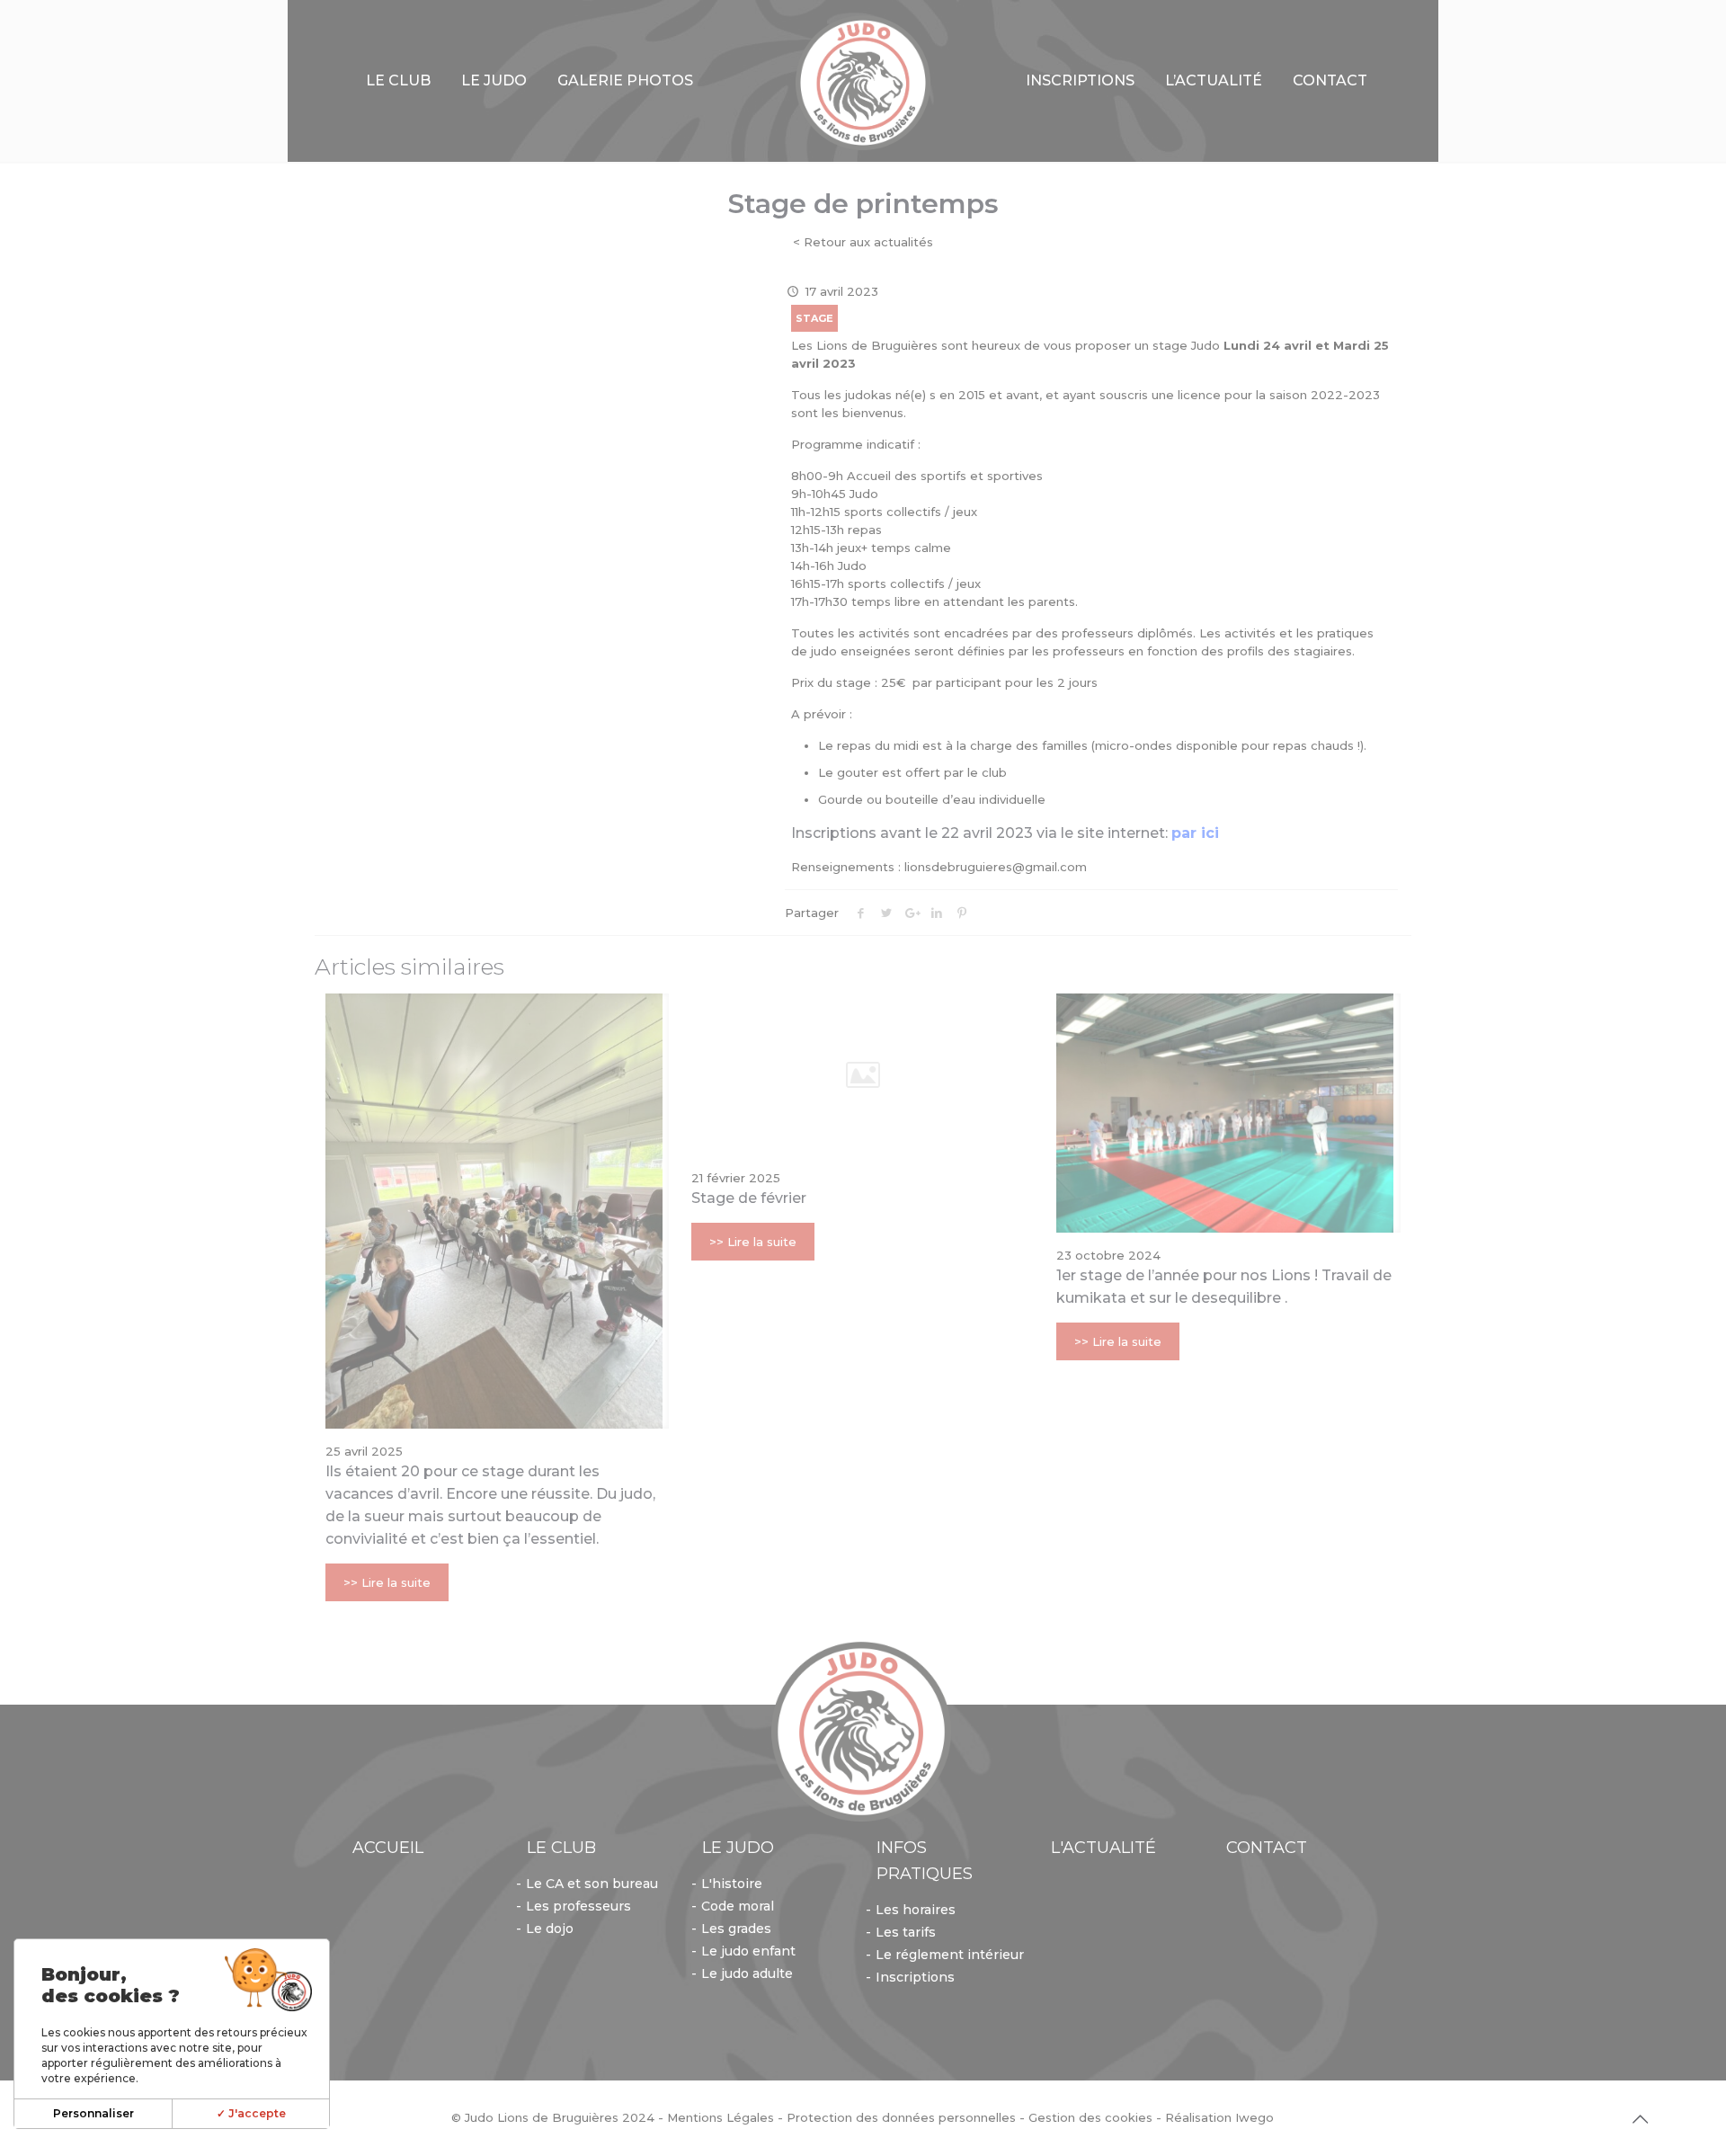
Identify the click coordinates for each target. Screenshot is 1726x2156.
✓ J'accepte (251, 2113)
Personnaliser (93, 2113)
